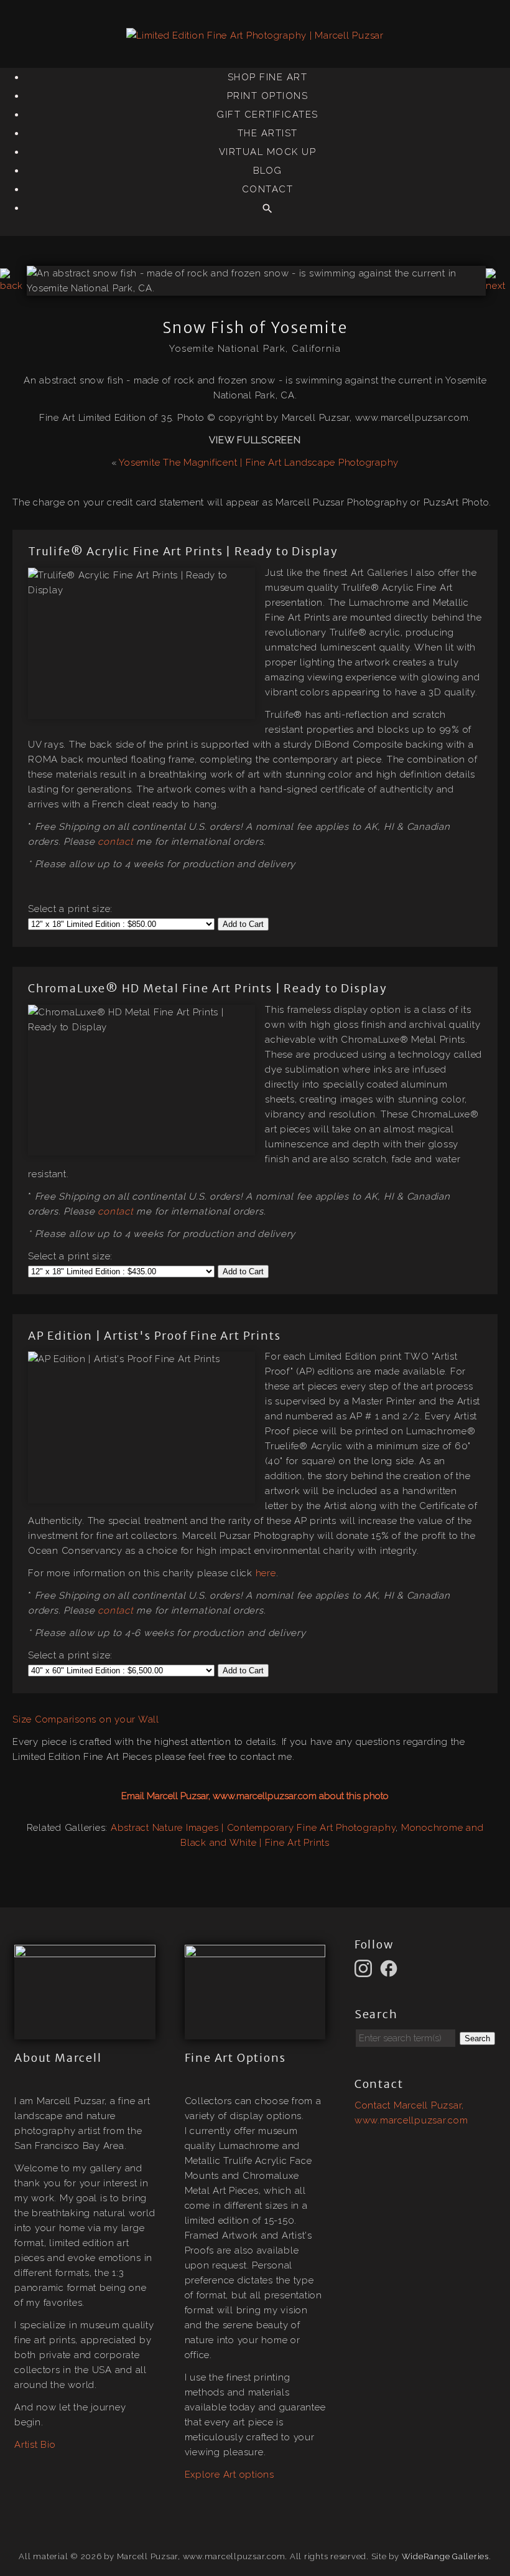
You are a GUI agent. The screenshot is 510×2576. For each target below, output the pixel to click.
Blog (268, 171)
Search (477, 2038)
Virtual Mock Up (268, 152)
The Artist (268, 133)
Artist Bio (35, 2445)
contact (115, 842)
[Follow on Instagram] (365, 1968)
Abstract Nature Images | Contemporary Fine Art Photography (253, 1828)
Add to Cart (243, 924)
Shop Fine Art (268, 77)
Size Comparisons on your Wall (86, 1719)
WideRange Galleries (445, 2556)
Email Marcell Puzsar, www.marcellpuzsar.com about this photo (255, 1796)
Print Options (268, 96)
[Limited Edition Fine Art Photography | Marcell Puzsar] (255, 35)
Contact (268, 189)
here (266, 1573)
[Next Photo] (498, 286)
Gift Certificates (267, 115)
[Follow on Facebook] (391, 1968)
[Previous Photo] (13, 286)
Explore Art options (229, 2475)
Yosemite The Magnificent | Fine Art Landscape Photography (259, 463)
